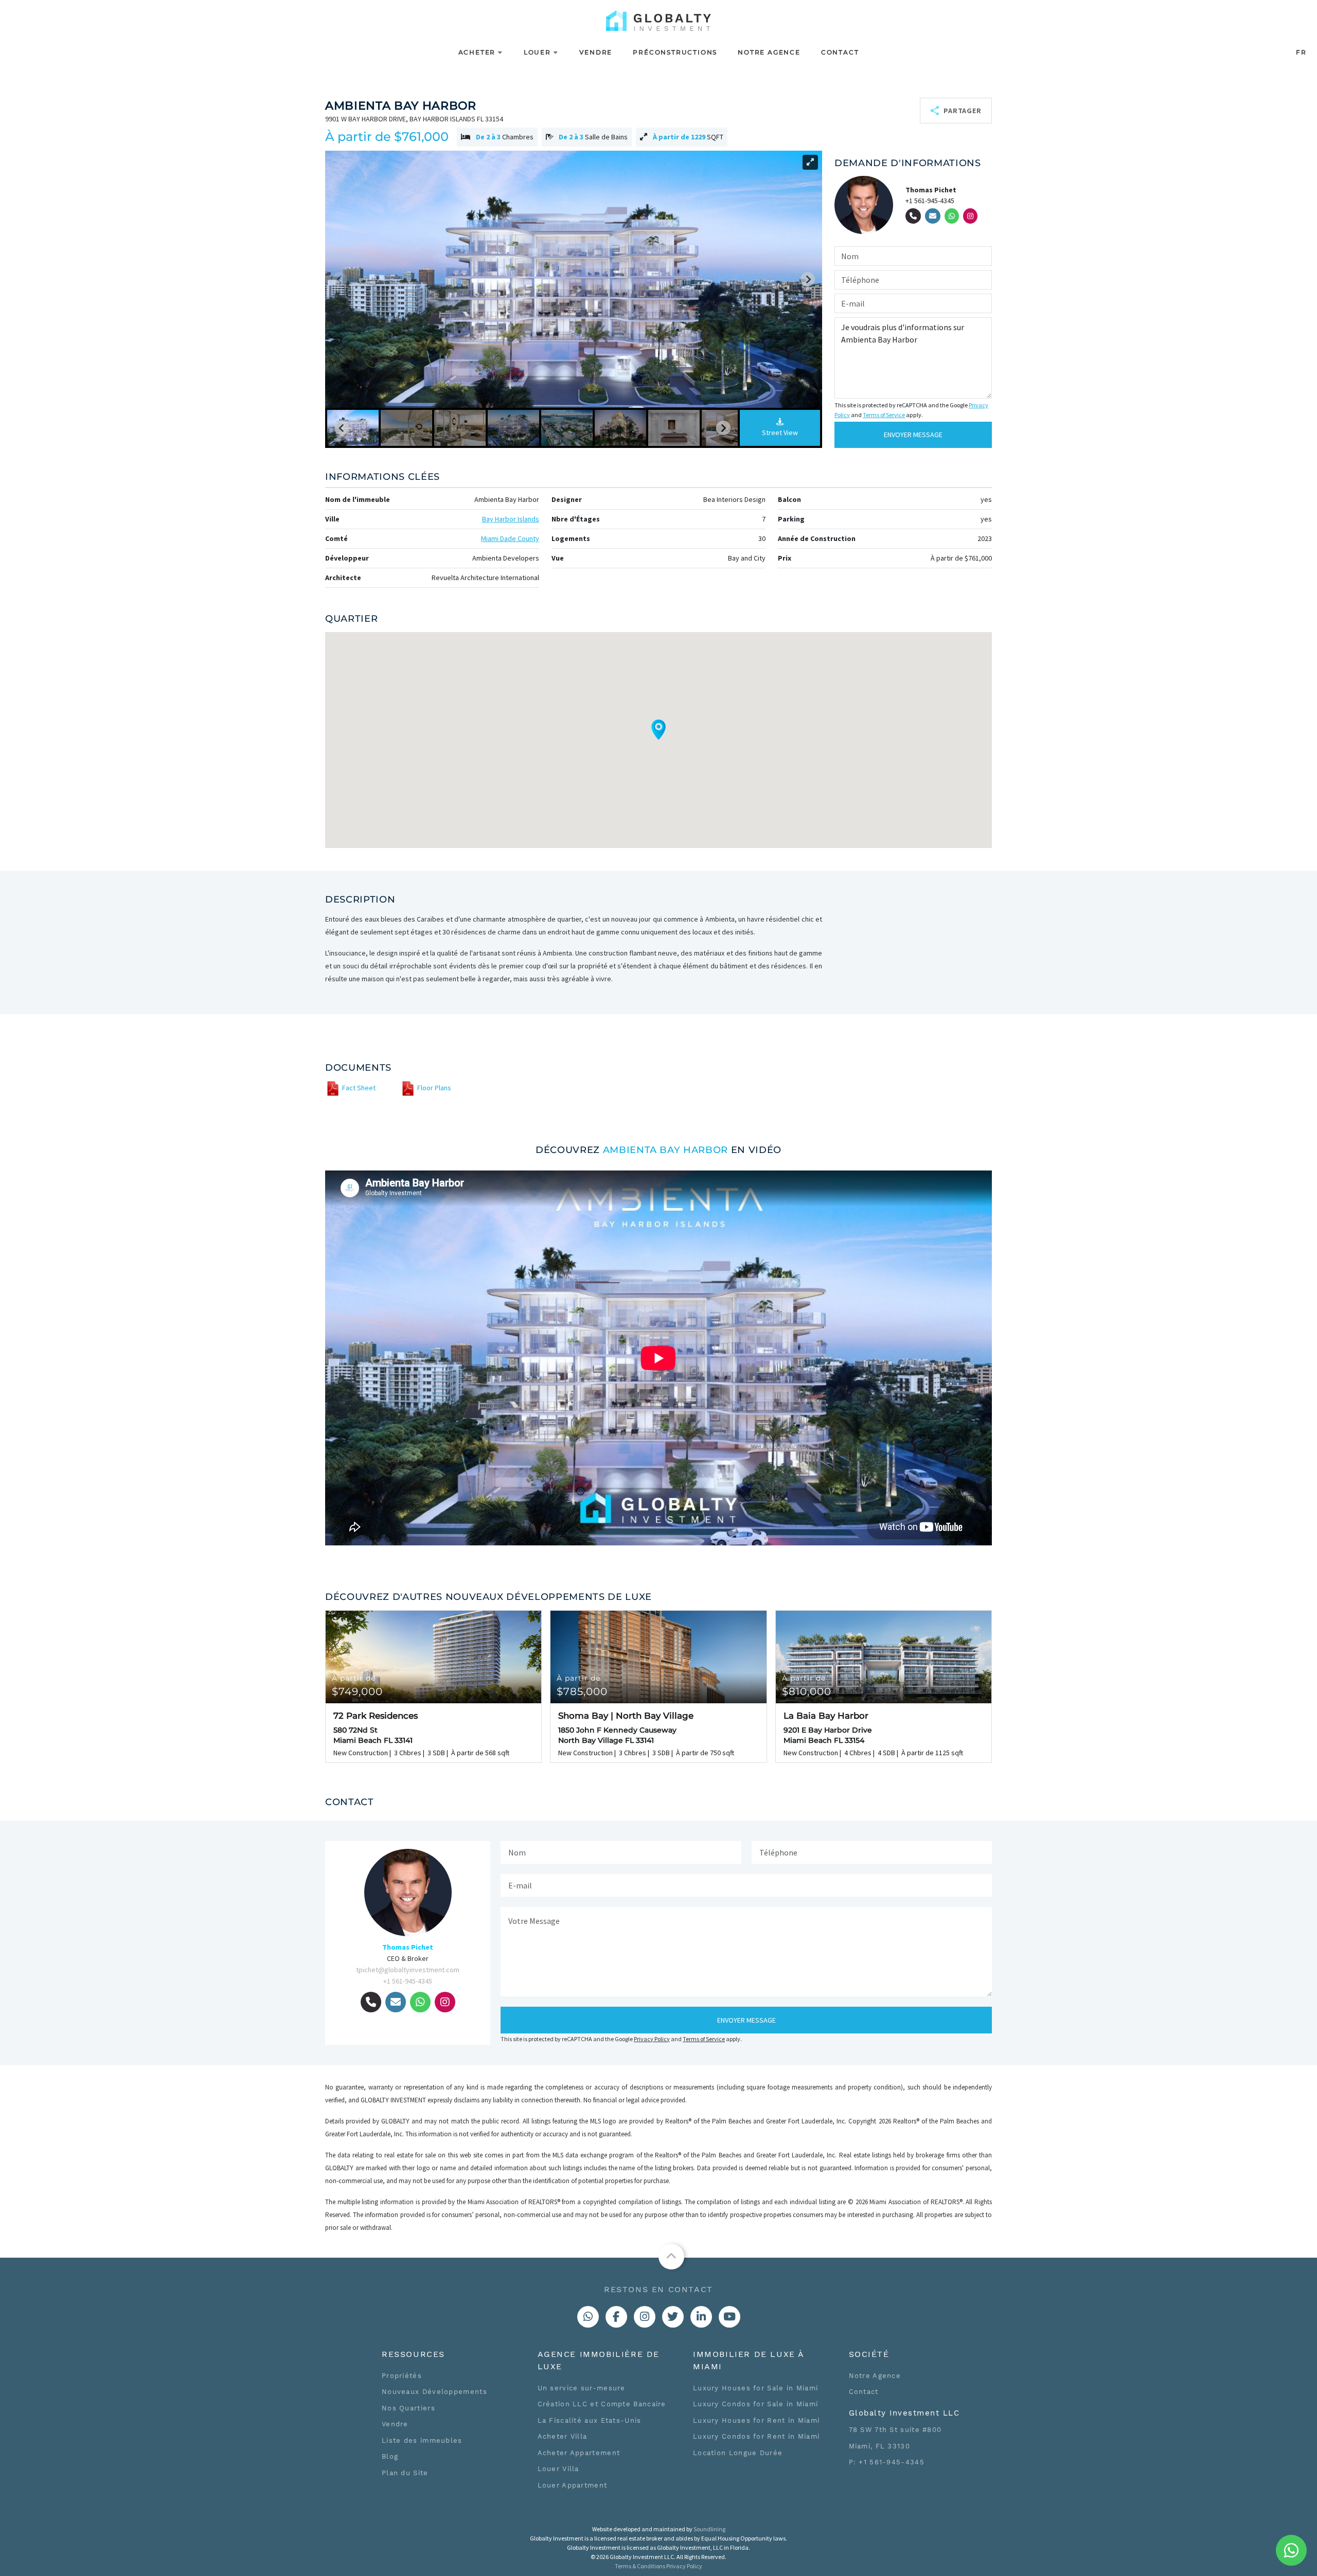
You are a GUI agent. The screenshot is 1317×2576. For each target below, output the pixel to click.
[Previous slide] (340, 279)
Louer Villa (558, 2469)
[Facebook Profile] (616, 2317)
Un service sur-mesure (582, 2388)
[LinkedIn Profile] (701, 2317)
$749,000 (357, 1686)
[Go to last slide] (342, 428)
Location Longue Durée (738, 2453)
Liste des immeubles (422, 2440)
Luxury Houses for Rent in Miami (756, 2420)
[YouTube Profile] (729, 2317)
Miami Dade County (510, 538)
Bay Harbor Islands (511, 519)
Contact (840, 52)
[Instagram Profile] (645, 2317)
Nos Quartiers (408, 2408)
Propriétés (402, 2376)
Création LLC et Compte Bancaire (602, 2404)
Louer (537, 52)
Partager (963, 115)
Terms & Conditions (640, 2566)
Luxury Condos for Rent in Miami (756, 2436)
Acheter (477, 52)
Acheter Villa (563, 2436)
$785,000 (582, 1686)
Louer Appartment (573, 2485)
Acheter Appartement (579, 2453)
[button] (353, 428)
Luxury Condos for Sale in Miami (755, 2404)
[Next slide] (808, 279)
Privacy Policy (652, 2039)
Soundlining (709, 2529)
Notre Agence (769, 52)
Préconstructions (675, 52)
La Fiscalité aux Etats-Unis (590, 2420)
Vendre (596, 52)
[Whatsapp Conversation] (588, 2317)
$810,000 (807, 1686)
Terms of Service (884, 415)
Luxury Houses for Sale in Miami (755, 2388)
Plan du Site (405, 2473)
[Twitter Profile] (673, 2317)
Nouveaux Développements (434, 2392)
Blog (390, 2456)
